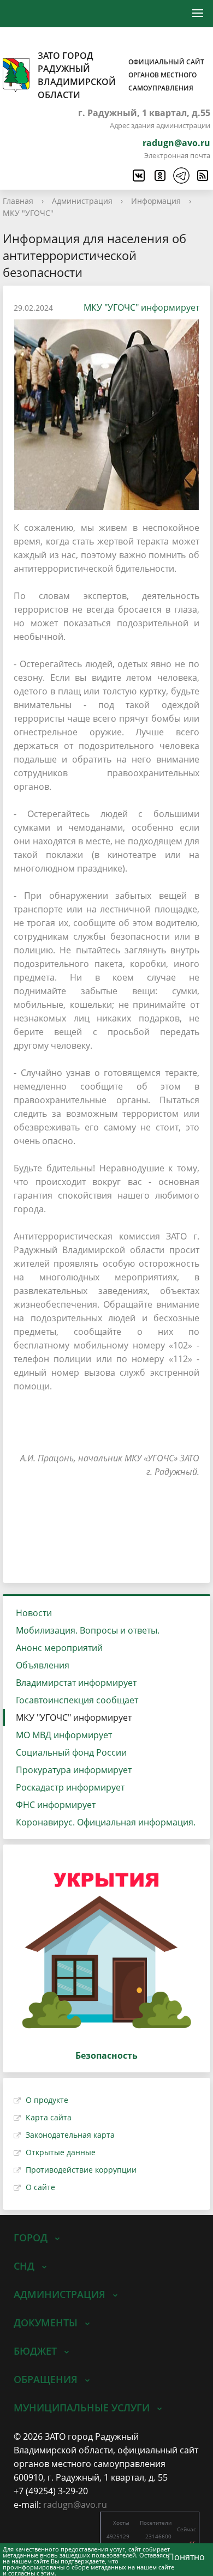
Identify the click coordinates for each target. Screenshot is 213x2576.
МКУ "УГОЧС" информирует (141, 307)
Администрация (82, 201)
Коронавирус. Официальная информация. (106, 1822)
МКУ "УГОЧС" (28, 213)
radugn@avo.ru (176, 143)
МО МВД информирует (64, 1735)
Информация (156, 201)
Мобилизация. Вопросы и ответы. (88, 1630)
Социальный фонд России (71, 1752)
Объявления (43, 1665)
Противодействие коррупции (81, 2170)
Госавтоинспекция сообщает (77, 1700)
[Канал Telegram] (181, 176)
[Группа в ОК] (159, 176)
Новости (34, 1613)
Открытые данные (61, 2152)
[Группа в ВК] (138, 176)
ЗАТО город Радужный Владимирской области (121, 75)
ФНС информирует (56, 1805)
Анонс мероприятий (59, 1648)
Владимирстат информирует (76, 1683)
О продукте (47, 2100)
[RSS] (202, 176)
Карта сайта (49, 2117)
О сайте (40, 2187)
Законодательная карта (70, 2135)
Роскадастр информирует (70, 1787)
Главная (18, 201)
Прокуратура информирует (74, 1770)
